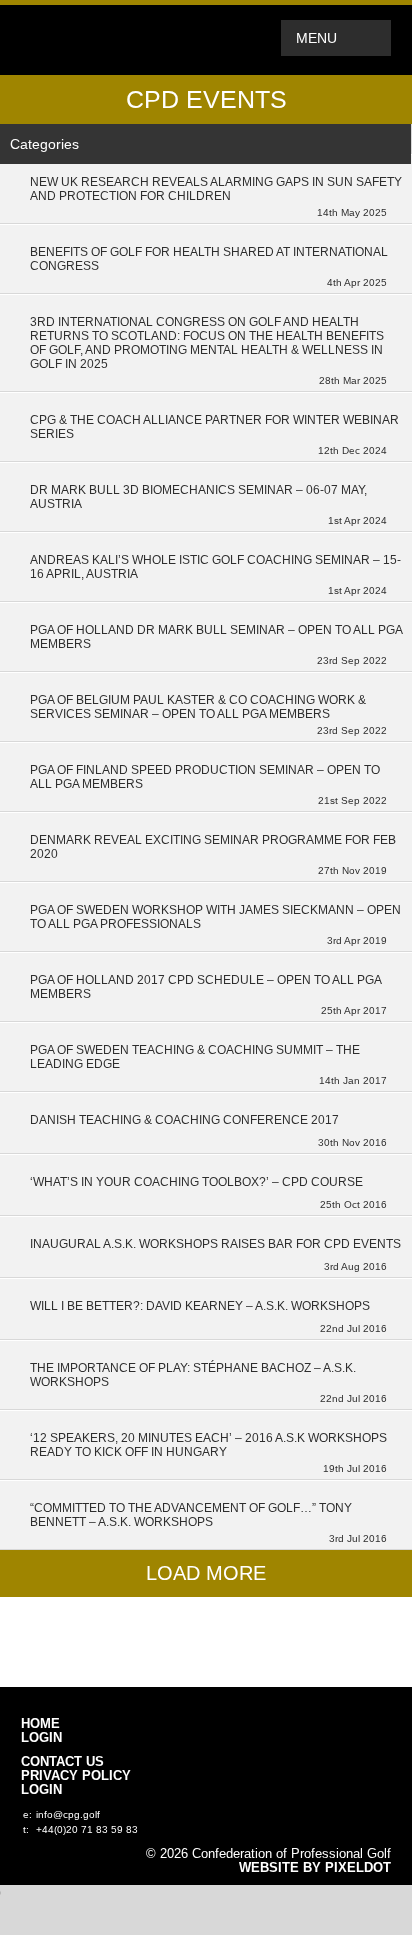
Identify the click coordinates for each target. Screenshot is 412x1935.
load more (206, 1573)
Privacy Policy (76, 1776)
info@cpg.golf (68, 1814)
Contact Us (62, 1762)
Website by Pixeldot (315, 1868)
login (41, 1738)
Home (40, 1724)
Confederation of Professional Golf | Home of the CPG (86, 40)
